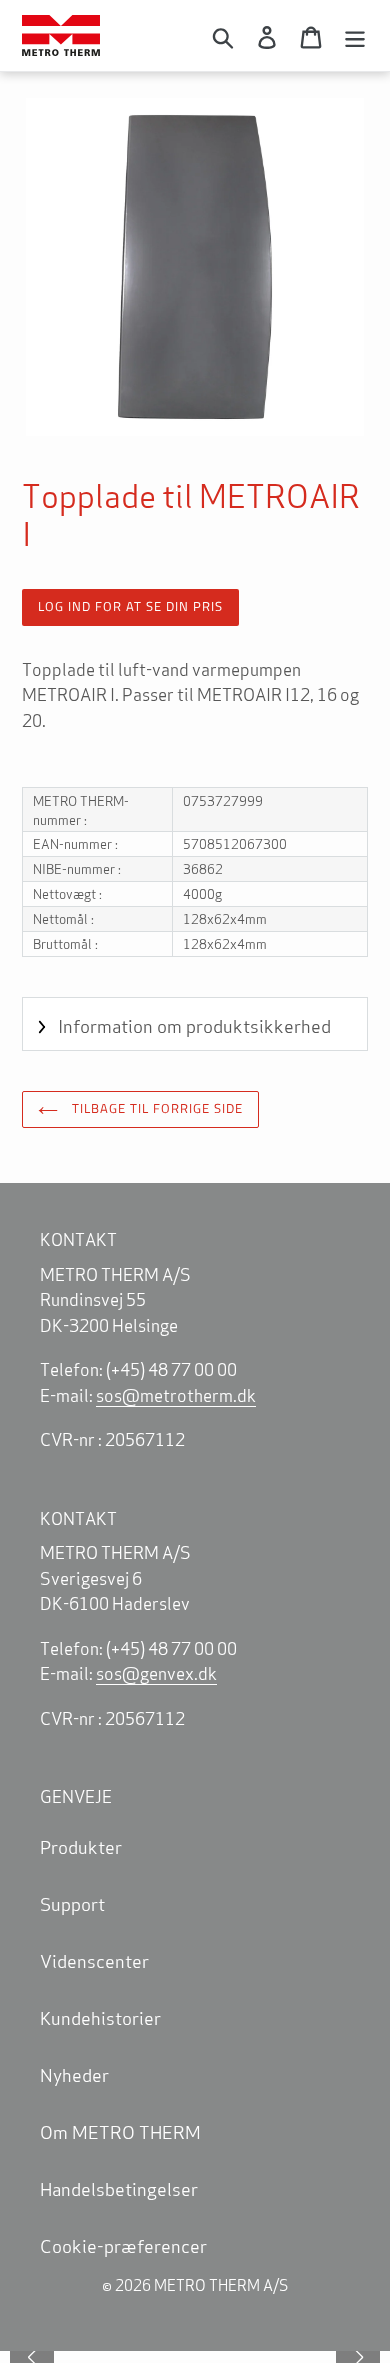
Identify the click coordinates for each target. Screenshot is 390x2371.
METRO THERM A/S (221, 2284)
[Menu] (355, 35)
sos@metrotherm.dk (176, 1394)
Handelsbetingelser (119, 2188)
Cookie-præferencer (123, 2245)
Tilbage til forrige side (157, 1108)
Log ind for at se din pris (130, 606)
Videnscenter (94, 1960)
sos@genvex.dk (156, 1672)
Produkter (81, 1846)
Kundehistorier (100, 2017)
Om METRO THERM (120, 2131)
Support (72, 1903)
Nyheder (74, 2074)
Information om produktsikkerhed (194, 1025)
